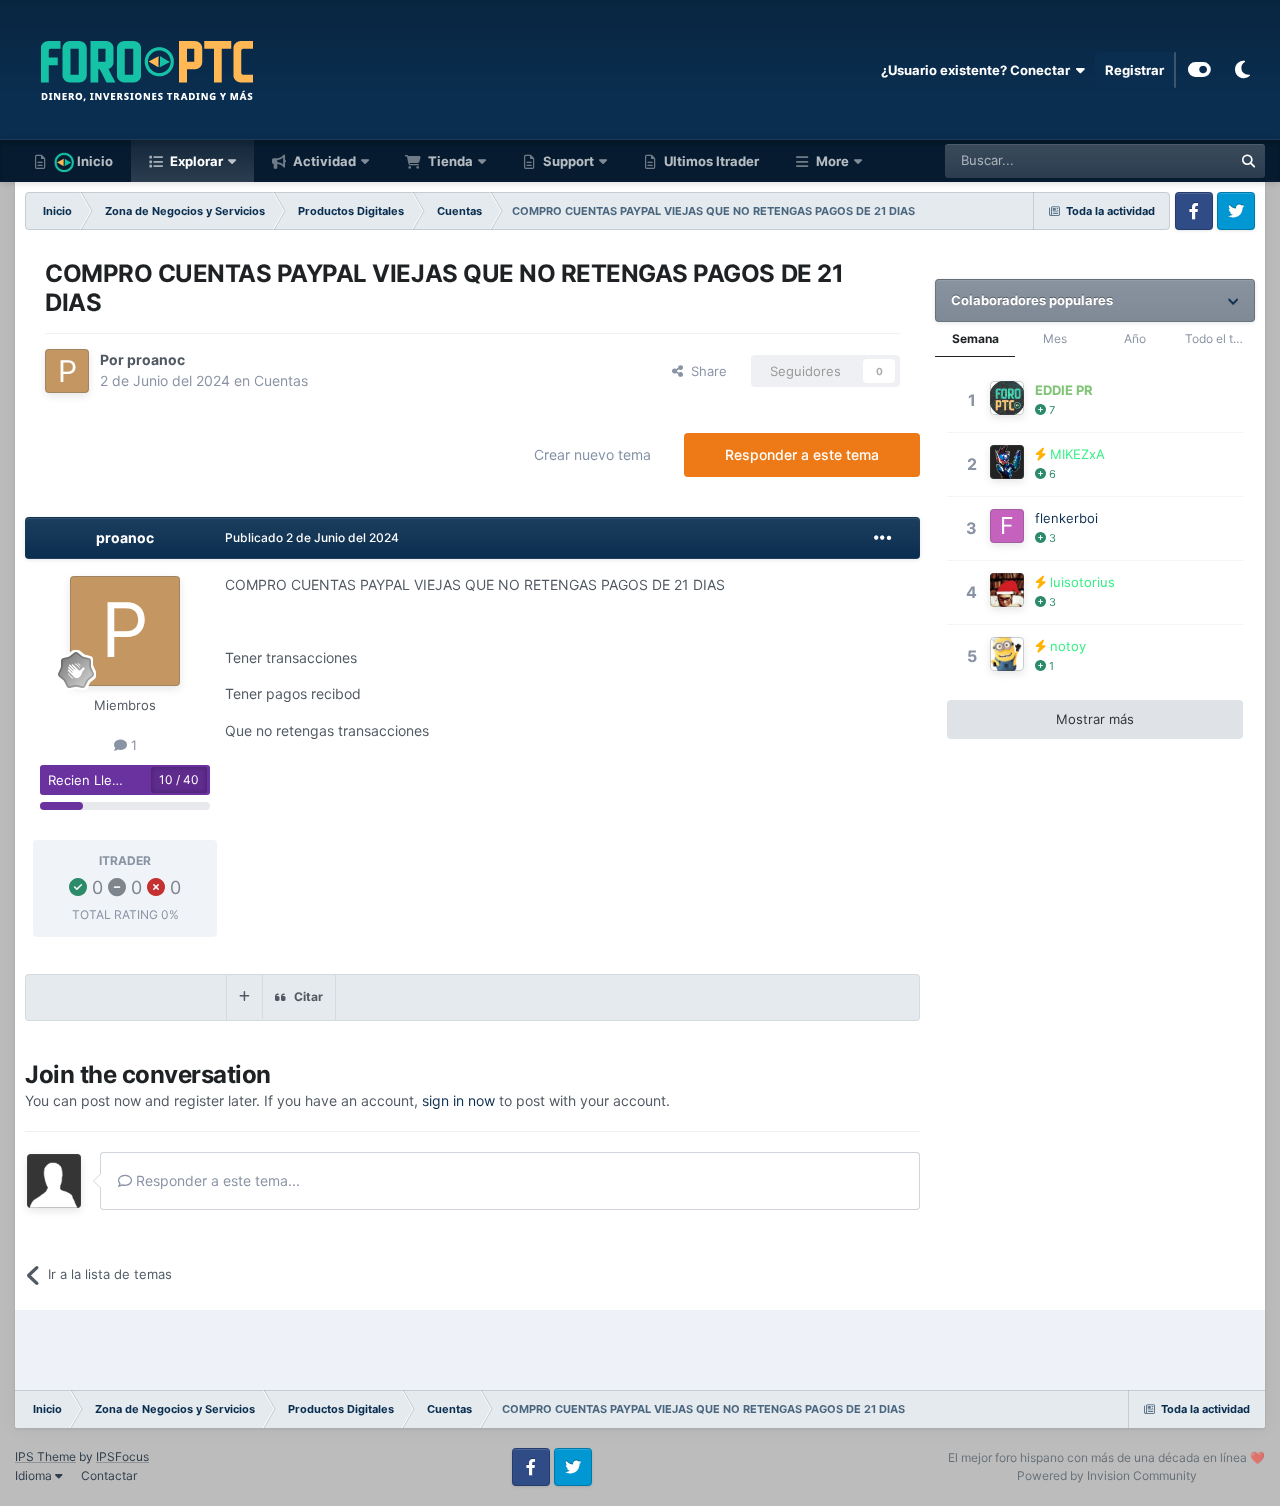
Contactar (109, 1475)
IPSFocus (122, 1456)
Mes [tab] (1055, 338)
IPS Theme (45, 1456)
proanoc (156, 359)
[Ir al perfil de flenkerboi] (1007, 526)
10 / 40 (179, 779)
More (832, 161)
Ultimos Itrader (710, 161)
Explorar (195, 161)
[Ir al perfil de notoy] (1007, 654)
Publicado (312, 537)
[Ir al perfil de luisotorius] (1007, 590)
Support (567, 161)
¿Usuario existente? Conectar (978, 70)
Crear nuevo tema (592, 454)
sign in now (458, 1100)
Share (705, 371)
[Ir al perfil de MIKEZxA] (1007, 462)
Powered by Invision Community (1107, 1475)
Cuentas (281, 380)
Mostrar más (1095, 719)
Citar (308, 996)
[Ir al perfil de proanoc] (67, 371)
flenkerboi (1066, 518)
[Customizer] (1199, 70)
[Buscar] (1248, 161)
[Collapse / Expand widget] (1233, 300)
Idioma (35, 1475)
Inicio (93, 161)
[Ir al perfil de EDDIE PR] (1007, 398)
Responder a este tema (802, 454)
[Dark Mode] (1242, 70)
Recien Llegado (95, 780)
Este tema (1176, 160)
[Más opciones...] (883, 538)
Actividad (323, 161)
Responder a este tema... (216, 1180)
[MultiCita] (244, 997)
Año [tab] (1135, 338)
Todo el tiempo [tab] (1220, 338)
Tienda (449, 161)
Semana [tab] (975, 338)
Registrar (1134, 70)
